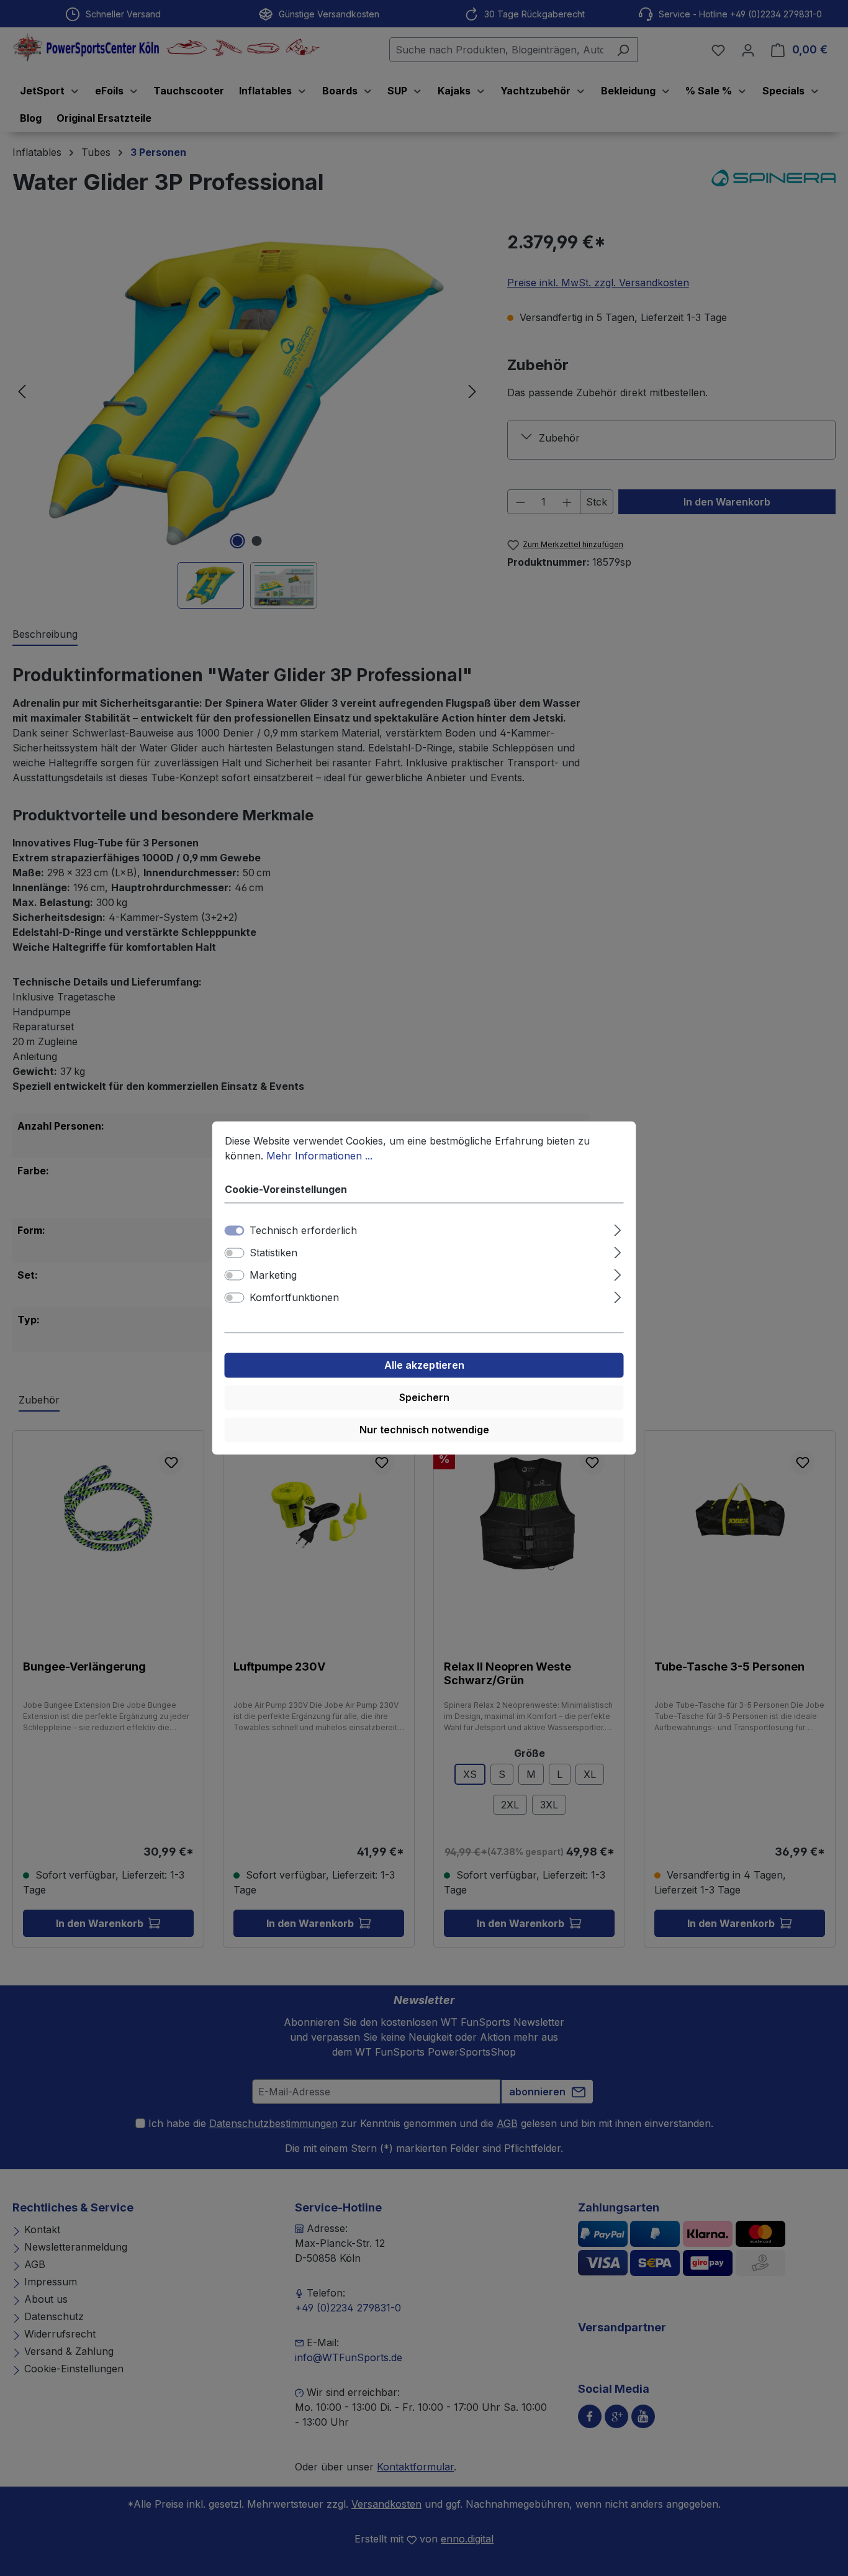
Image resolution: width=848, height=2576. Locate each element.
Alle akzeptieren (424, 1366)
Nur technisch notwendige (424, 1430)
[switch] (235, 1253)
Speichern (424, 1398)
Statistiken (273, 1253)
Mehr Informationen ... (319, 1156)
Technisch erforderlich (303, 1231)
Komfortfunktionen (294, 1298)
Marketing (273, 1276)
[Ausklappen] (617, 1229)
